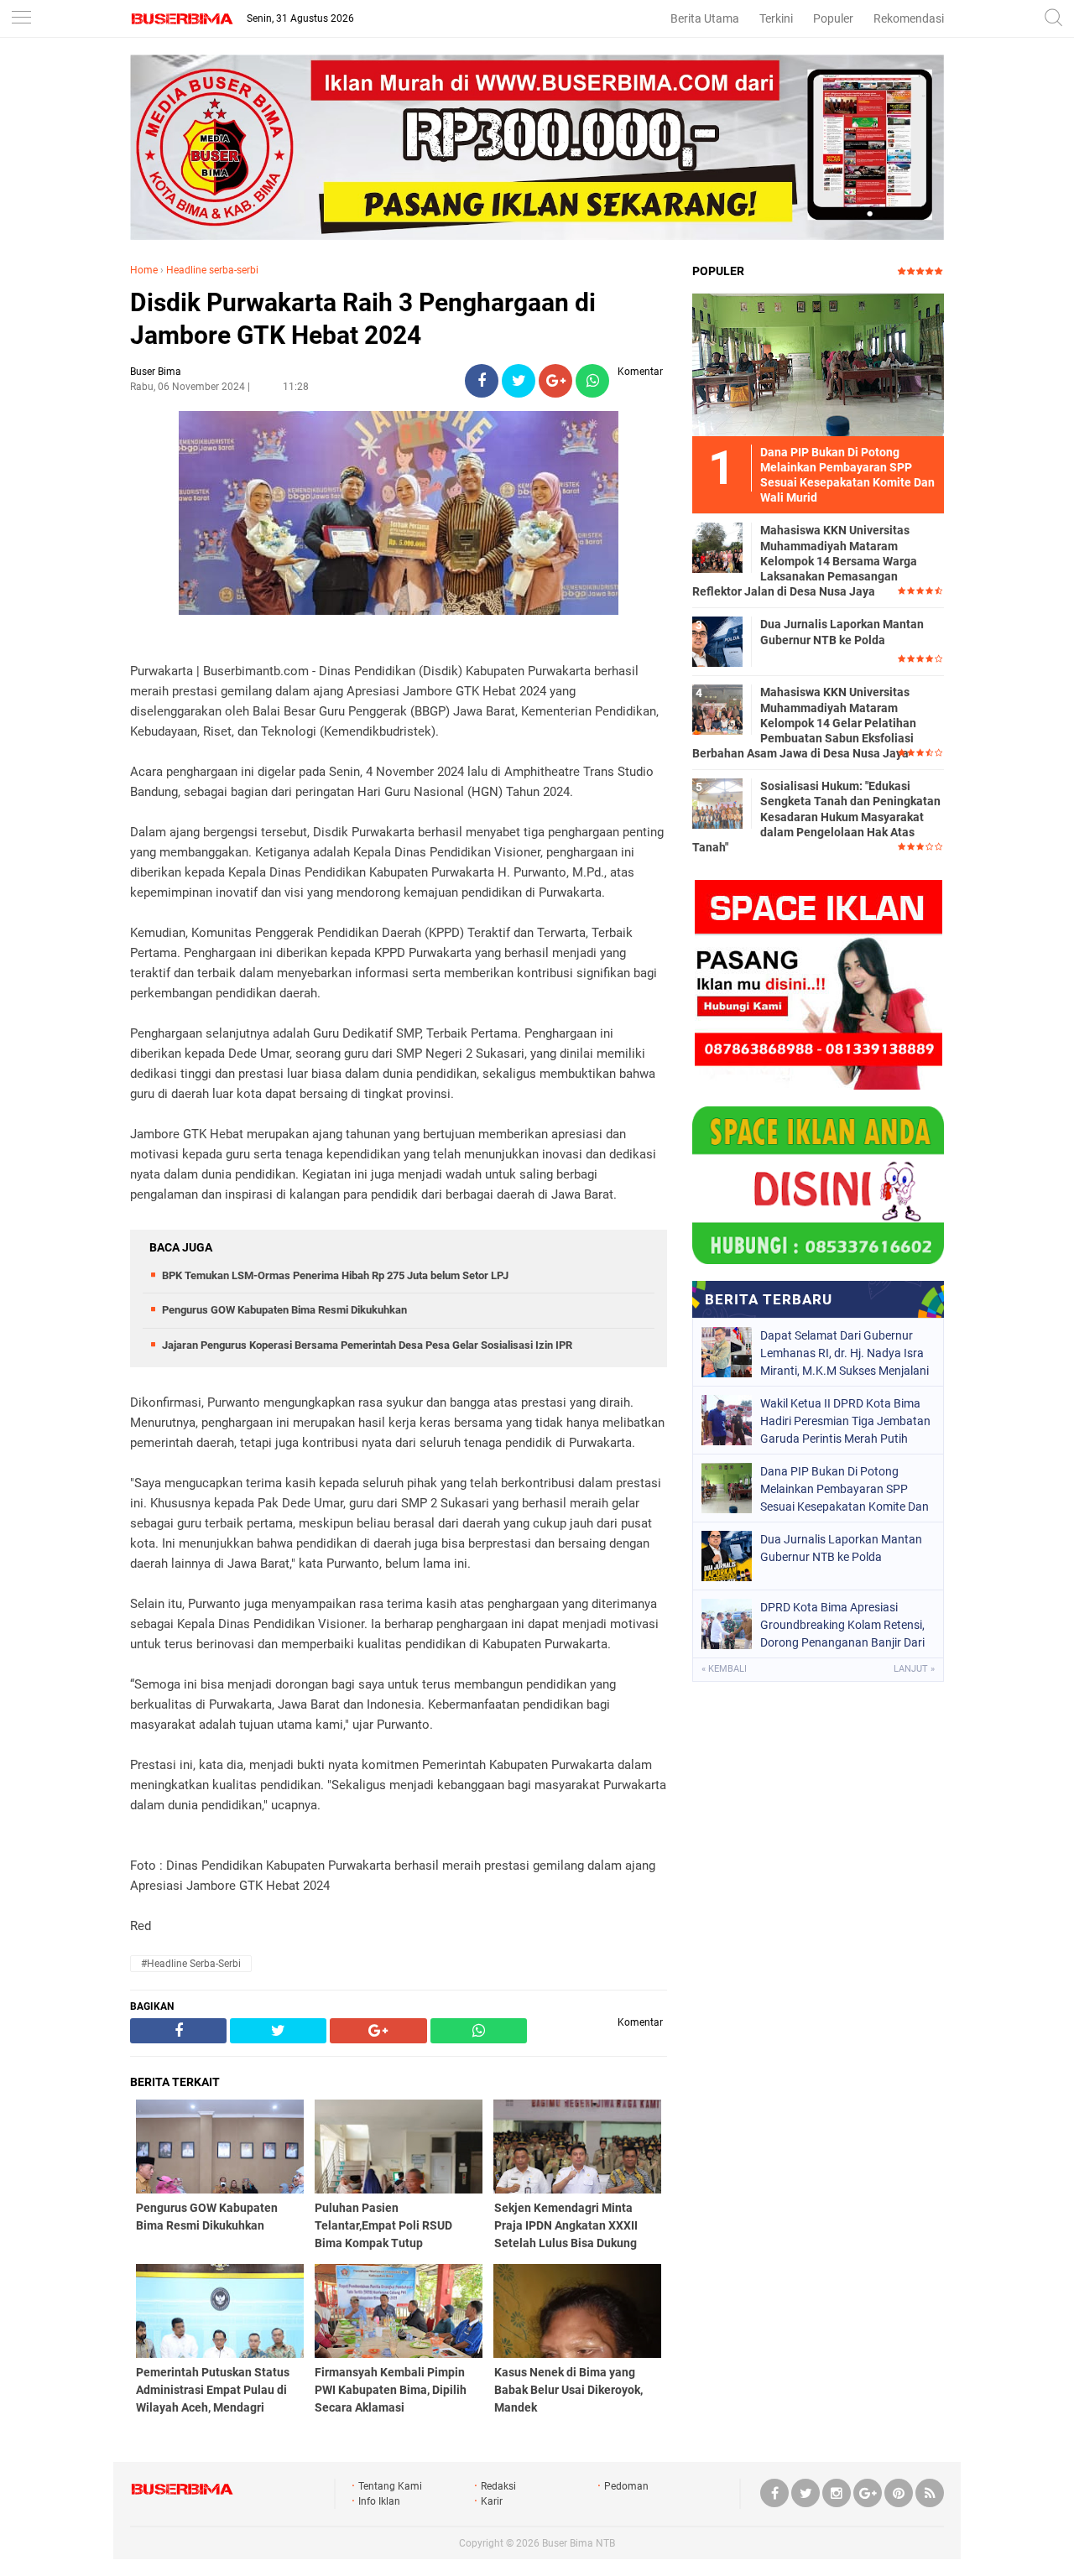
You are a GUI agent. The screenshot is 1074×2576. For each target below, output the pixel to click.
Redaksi (498, 2486)
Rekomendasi (909, 18)
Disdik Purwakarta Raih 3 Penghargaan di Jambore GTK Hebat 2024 (363, 319)
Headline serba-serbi (212, 270)
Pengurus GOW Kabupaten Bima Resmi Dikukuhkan (284, 1310)
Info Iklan (379, 2501)
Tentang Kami (390, 2486)
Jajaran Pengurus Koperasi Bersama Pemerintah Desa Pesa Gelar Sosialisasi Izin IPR (367, 1345)
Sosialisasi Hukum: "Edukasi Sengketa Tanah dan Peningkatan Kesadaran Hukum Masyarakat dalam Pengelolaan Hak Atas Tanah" (816, 817)
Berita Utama (705, 18)
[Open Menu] (21, 19)
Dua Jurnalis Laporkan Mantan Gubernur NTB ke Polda (842, 632)
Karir (492, 2501)
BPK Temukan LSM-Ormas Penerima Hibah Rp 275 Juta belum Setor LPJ (335, 1275)
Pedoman (626, 2486)
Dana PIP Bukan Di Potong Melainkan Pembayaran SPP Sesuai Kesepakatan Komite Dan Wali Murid (845, 1489)
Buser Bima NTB (579, 2543)
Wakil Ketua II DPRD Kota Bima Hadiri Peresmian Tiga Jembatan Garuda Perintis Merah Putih (845, 1421)
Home (144, 270)
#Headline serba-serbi (191, 1964)
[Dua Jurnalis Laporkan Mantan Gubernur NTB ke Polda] (717, 641)
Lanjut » (914, 1669)
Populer (833, 18)
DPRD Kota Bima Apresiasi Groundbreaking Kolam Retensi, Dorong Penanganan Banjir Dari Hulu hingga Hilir (842, 1625)
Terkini (776, 18)
